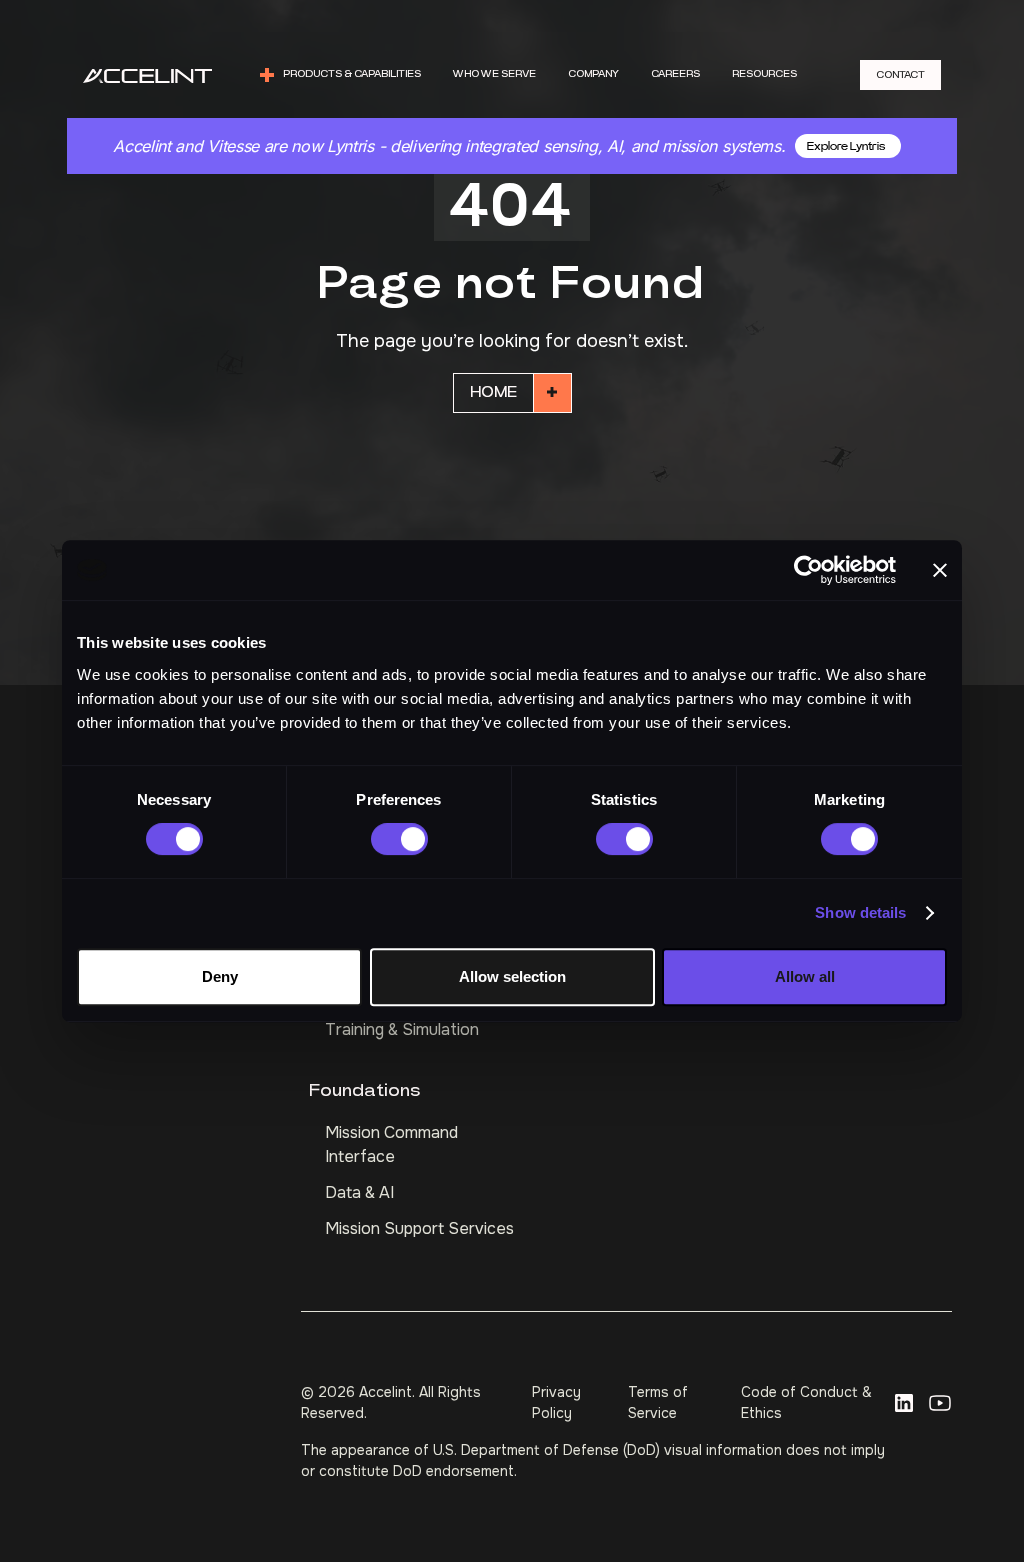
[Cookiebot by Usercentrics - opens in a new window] (808, 570)
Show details (860, 912)
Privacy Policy (556, 1402)
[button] (340, 75)
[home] (147, 75)
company (593, 74)
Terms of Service (658, 1402)
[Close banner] (940, 570)
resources (764, 74)
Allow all (805, 976)
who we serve (494, 74)
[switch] (399, 839)
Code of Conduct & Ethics (806, 1402)
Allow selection (512, 976)
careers (675, 74)
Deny (220, 976)
